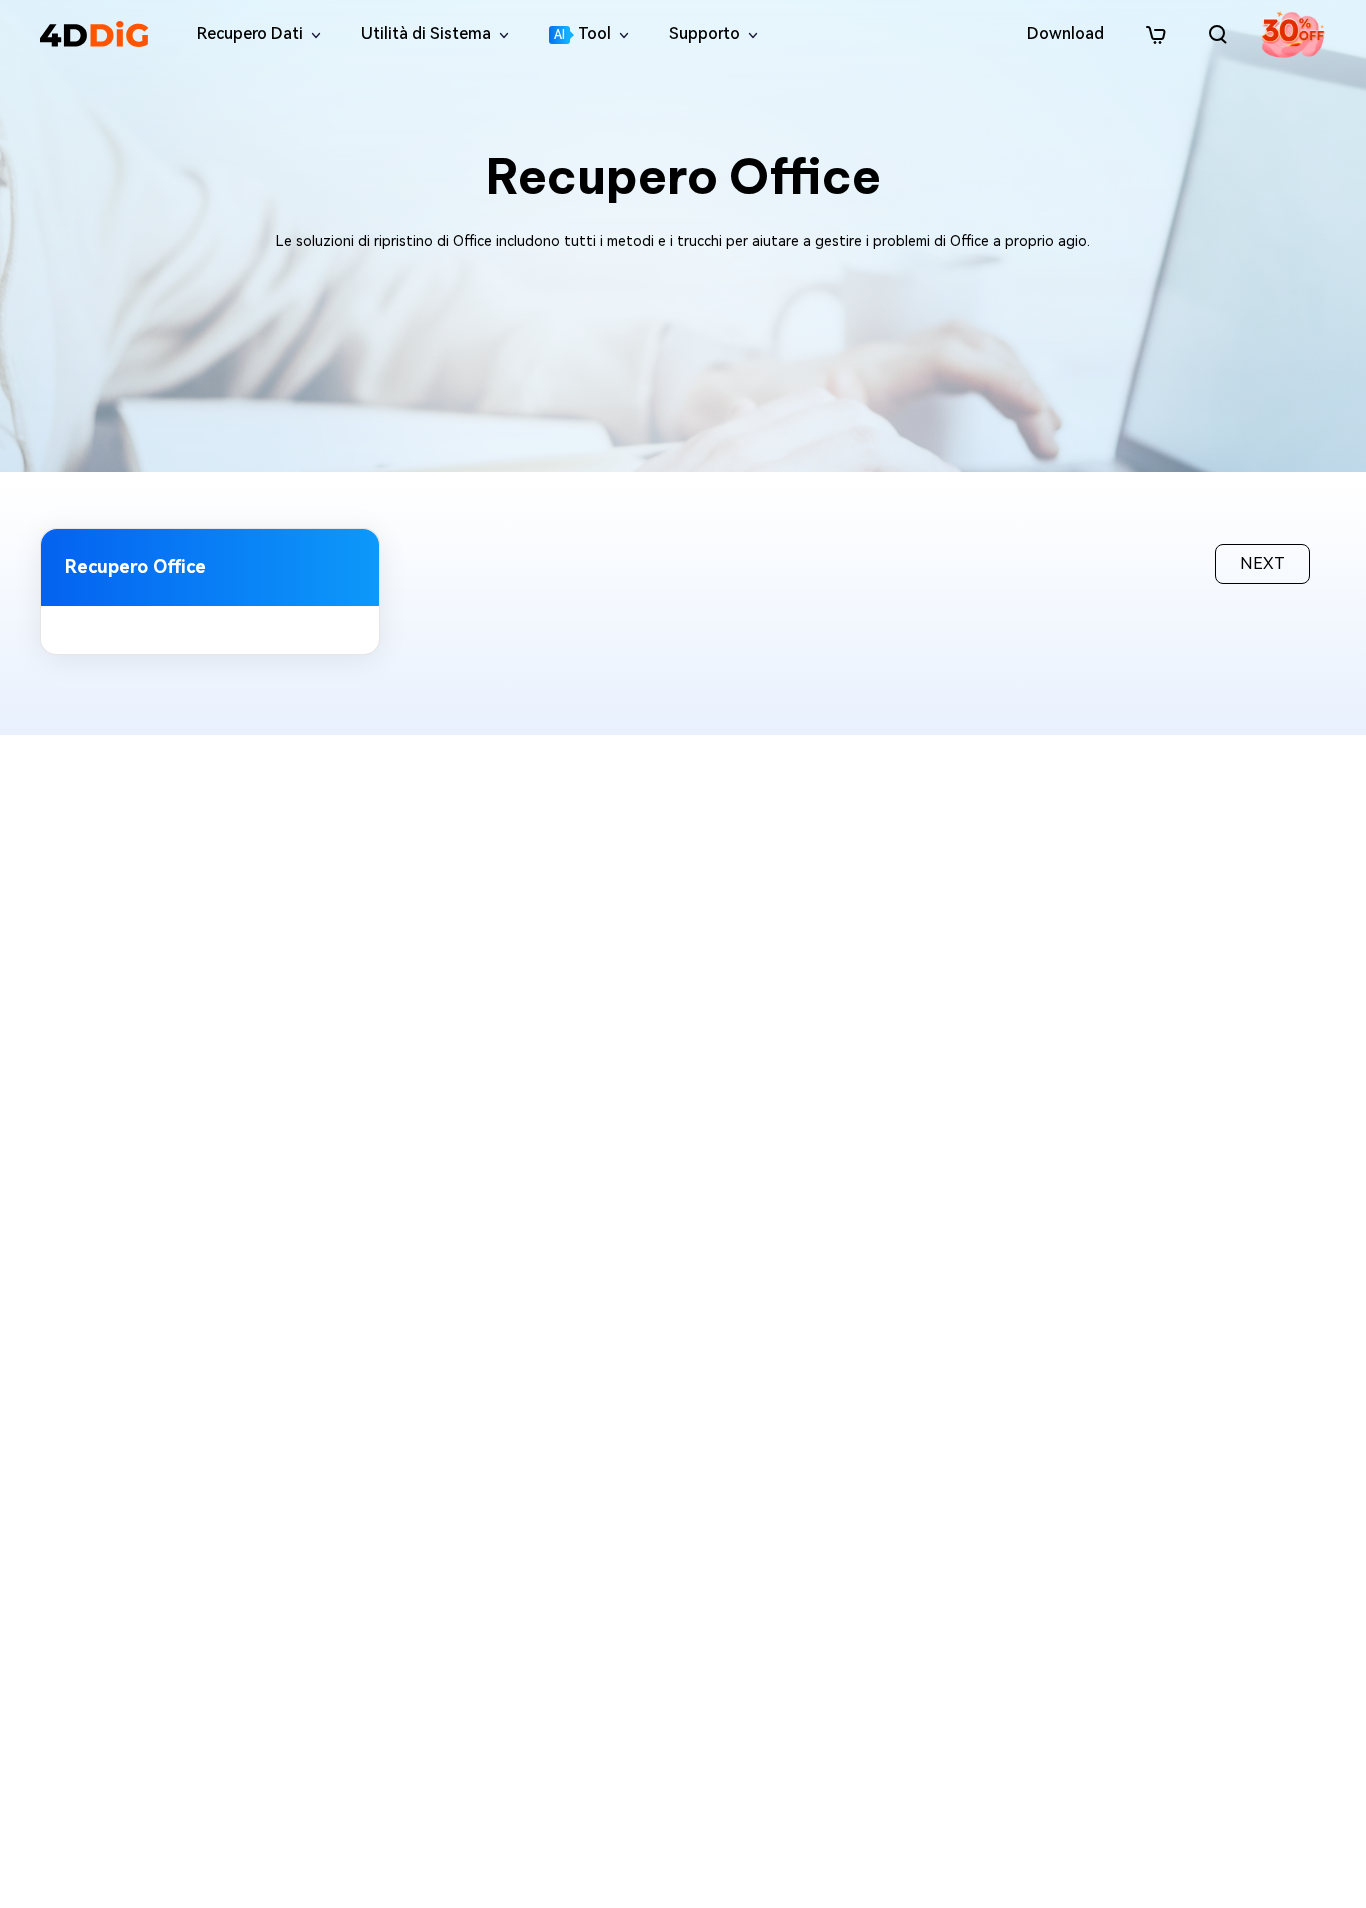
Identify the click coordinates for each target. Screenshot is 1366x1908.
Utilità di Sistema (426, 33)
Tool (582, 33)
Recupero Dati (250, 33)
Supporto (704, 33)
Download (1065, 33)
